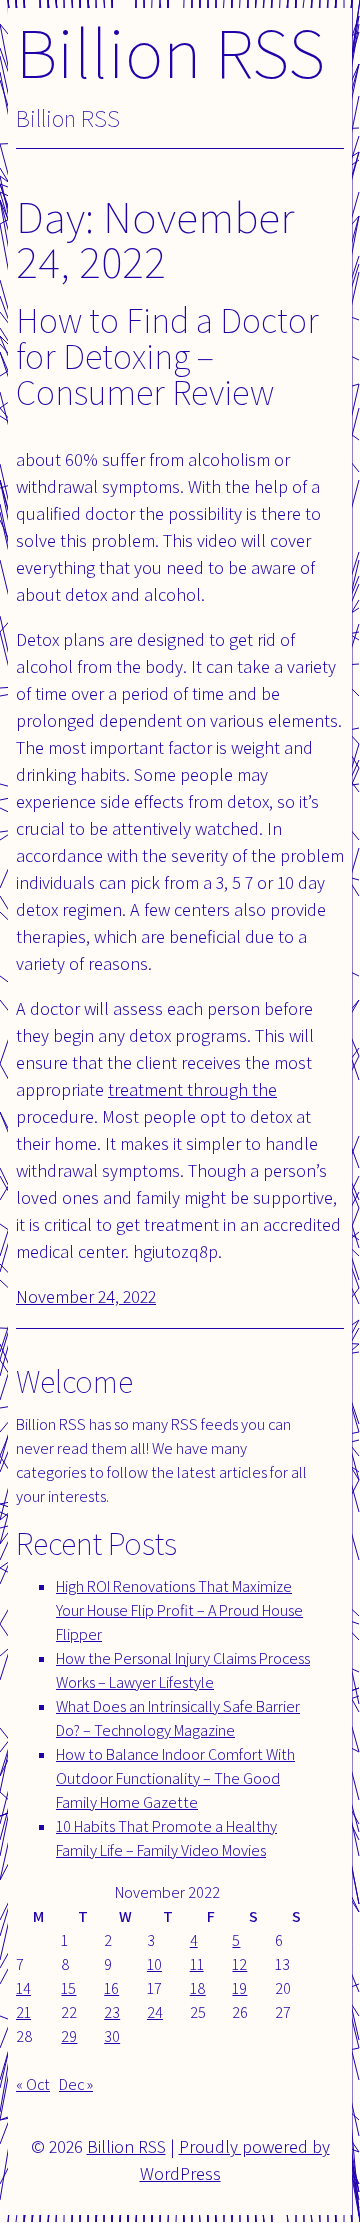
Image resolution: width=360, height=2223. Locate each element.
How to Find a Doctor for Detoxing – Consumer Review (167, 355)
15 (68, 1988)
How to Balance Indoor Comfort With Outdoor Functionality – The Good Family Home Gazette (175, 1778)
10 (154, 1964)
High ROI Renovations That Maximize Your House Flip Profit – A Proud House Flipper (179, 1610)
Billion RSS (170, 51)
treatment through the (192, 1089)
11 (197, 1964)
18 (198, 1988)
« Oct (33, 2084)
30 (112, 2036)
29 (69, 2036)
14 (23, 1988)
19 (239, 1988)
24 (155, 2012)
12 (239, 1964)
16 (111, 1988)
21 (23, 2012)
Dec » (76, 2084)
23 (112, 2012)
